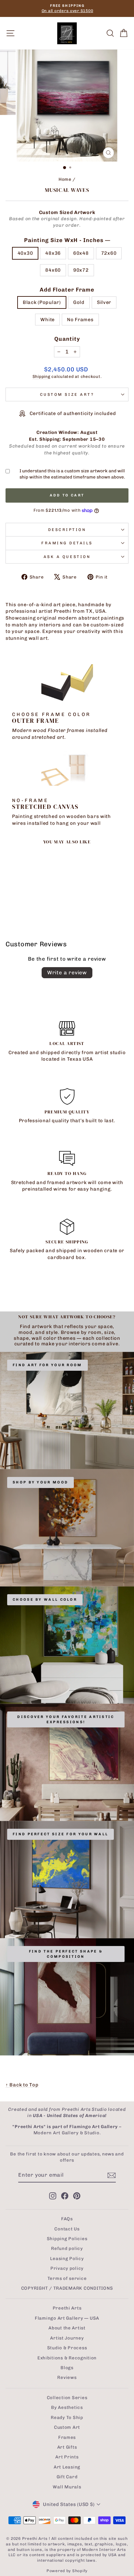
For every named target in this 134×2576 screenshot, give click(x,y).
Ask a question (67, 557)
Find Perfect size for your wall (60, 1834)
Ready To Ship (67, 2417)
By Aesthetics (67, 2407)
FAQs (67, 2219)
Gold (79, 302)
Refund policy (67, 2248)
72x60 (109, 253)
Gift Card (67, 2477)
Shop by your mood (40, 1482)
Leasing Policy (67, 2258)
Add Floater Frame (67, 290)
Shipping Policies (67, 2239)
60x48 (81, 253)
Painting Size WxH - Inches (67, 240)
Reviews (67, 2377)
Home (65, 179)
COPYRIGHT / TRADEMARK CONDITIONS (67, 2288)
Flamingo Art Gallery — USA (67, 2318)
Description (67, 530)
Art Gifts (67, 2447)
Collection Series (67, 2397)
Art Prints (67, 2457)
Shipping (41, 376)
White (47, 320)
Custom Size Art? (67, 394)
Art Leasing (67, 2467)
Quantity (67, 339)
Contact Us (67, 2229)
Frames (67, 2437)
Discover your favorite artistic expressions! (66, 1719)
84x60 (53, 270)
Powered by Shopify (67, 2571)
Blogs (67, 2368)
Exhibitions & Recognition (67, 2358)
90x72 (81, 270)
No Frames (80, 320)
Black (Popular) (42, 302)
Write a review (67, 973)
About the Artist (67, 2328)
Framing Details (67, 543)
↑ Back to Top (22, 2085)
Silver (104, 302)
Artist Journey (67, 2338)
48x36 (53, 253)
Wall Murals (67, 2487)
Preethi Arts (67, 2308)
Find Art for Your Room (47, 1365)
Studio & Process (67, 2348)
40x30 (25, 253)
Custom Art (67, 2427)
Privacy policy (67, 2268)
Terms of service (67, 2278)
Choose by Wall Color (45, 1600)
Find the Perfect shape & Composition (66, 1954)
